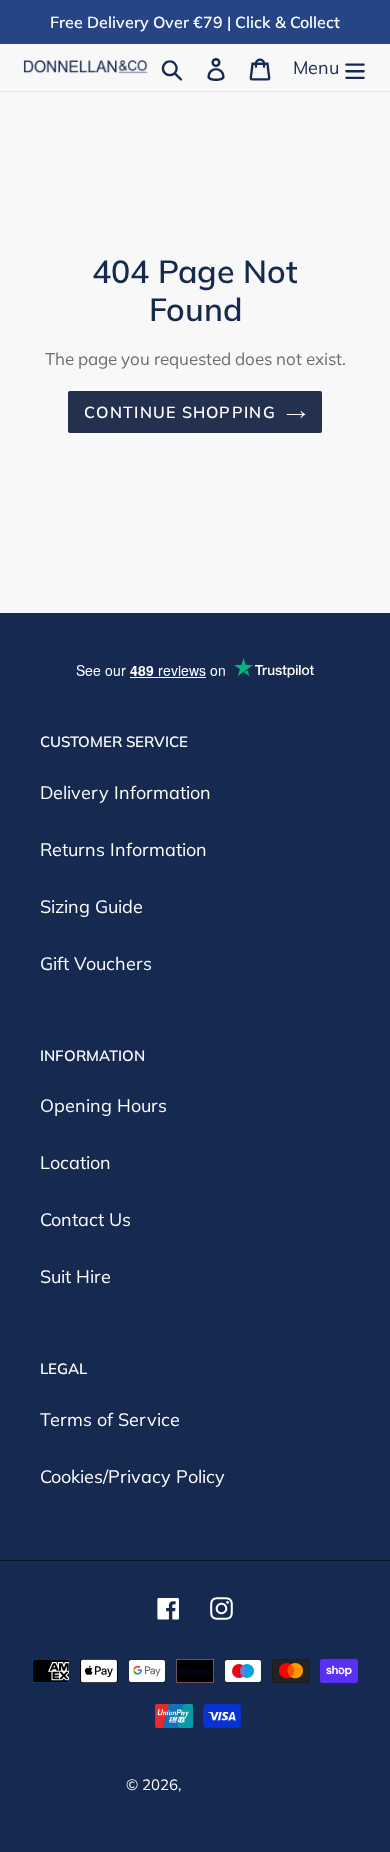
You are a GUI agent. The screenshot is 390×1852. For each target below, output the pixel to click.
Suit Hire (75, 1276)
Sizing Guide (91, 906)
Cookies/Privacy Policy (132, 1476)
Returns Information (123, 849)
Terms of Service (110, 1419)
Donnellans (224, 1784)
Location (75, 1162)
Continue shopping (180, 412)
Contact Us (85, 1219)
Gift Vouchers (96, 963)
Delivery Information (125, 792)
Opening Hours (103, 1105)
